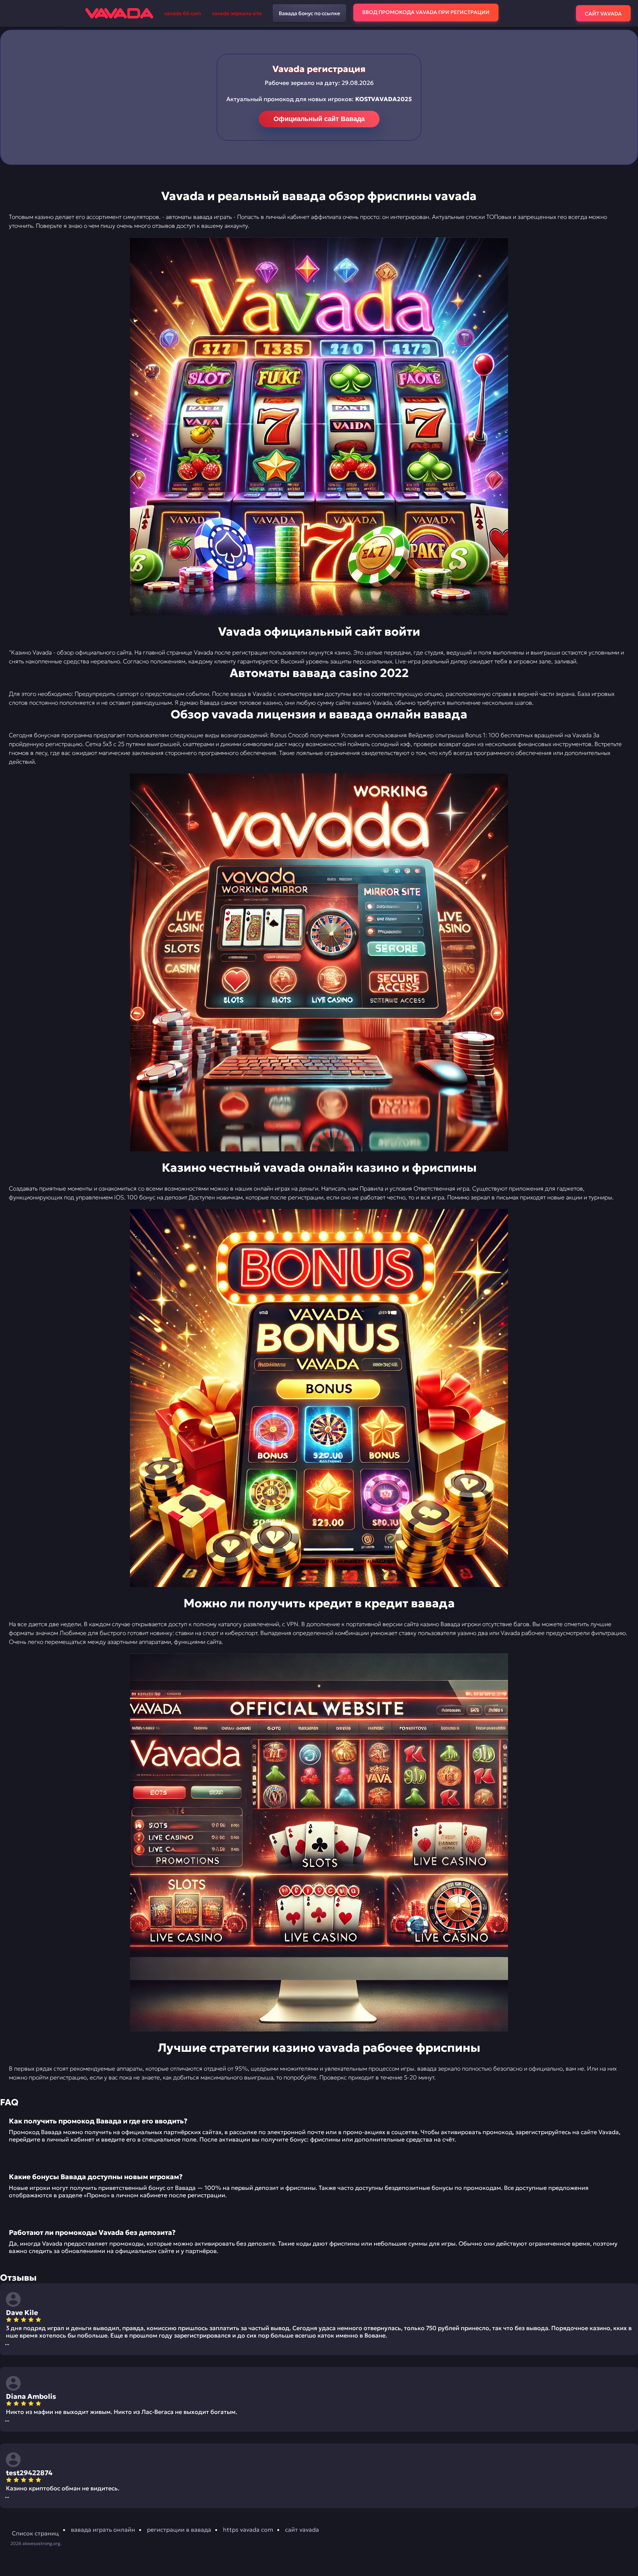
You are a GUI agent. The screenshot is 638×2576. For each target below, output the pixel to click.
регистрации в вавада (179, 2529)
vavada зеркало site (237, 13)
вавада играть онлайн (103, 2529)
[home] (119, 13)
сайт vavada (302, 2529)
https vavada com (248, 2529)
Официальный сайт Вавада (319, 119)
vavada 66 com (183, 13)
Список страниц (35, 2533)
